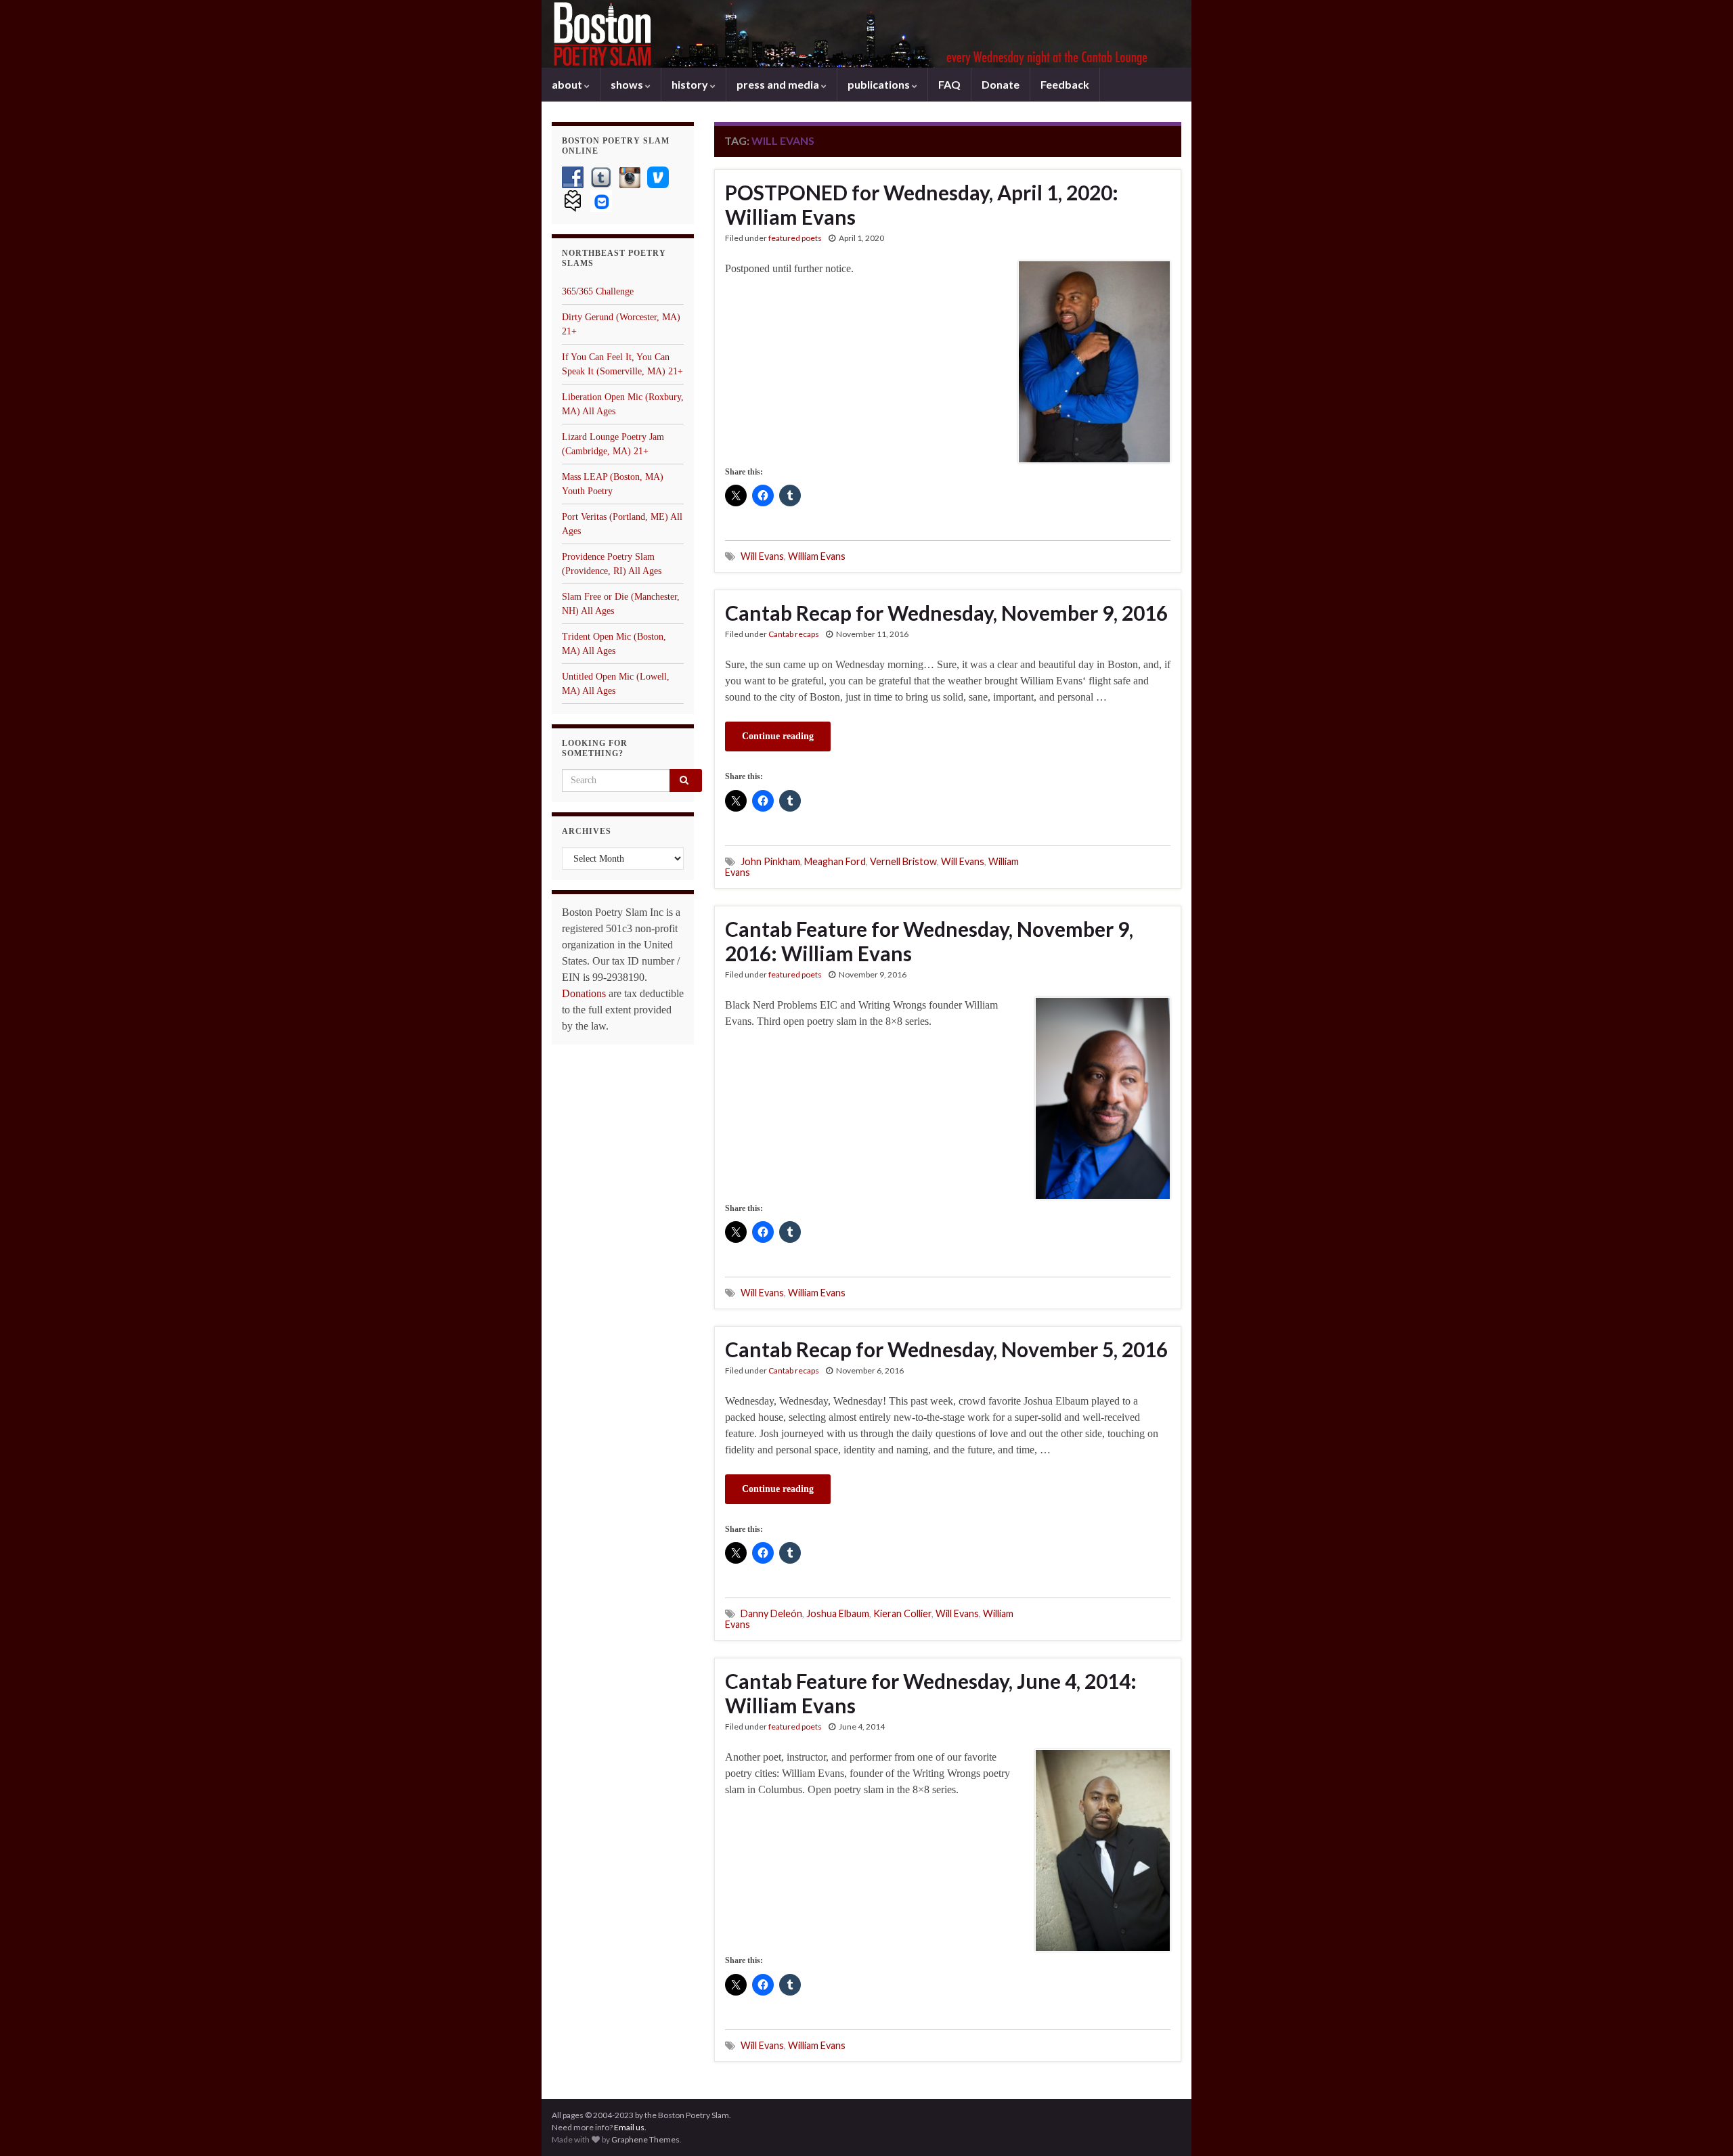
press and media (779, 84)
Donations (584, 993)
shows (628, 84)
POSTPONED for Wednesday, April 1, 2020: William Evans (922, 204)
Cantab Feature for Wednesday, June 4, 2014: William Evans (931, 1693)
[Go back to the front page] (866, 34)
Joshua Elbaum (838, 1613)
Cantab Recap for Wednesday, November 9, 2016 (946, 613)
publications (880, 84)
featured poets (795, 238)
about (568, 84)
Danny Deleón (771, 1613)
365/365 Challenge (598, 291)
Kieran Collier (902, 1613)
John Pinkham (770, 861)
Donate (1001, 84)
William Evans (817, 556)
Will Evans (762, 556)
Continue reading (778, 736)
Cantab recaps (794, 634)
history (691, 84)
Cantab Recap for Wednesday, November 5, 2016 (946, 1349)
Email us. (630, 2127)
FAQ (949, 84)
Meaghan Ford (835, 861)
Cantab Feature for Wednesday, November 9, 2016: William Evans (929, 941)
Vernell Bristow (903, 861)
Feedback (1065, 84)
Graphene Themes (645, 2139)
